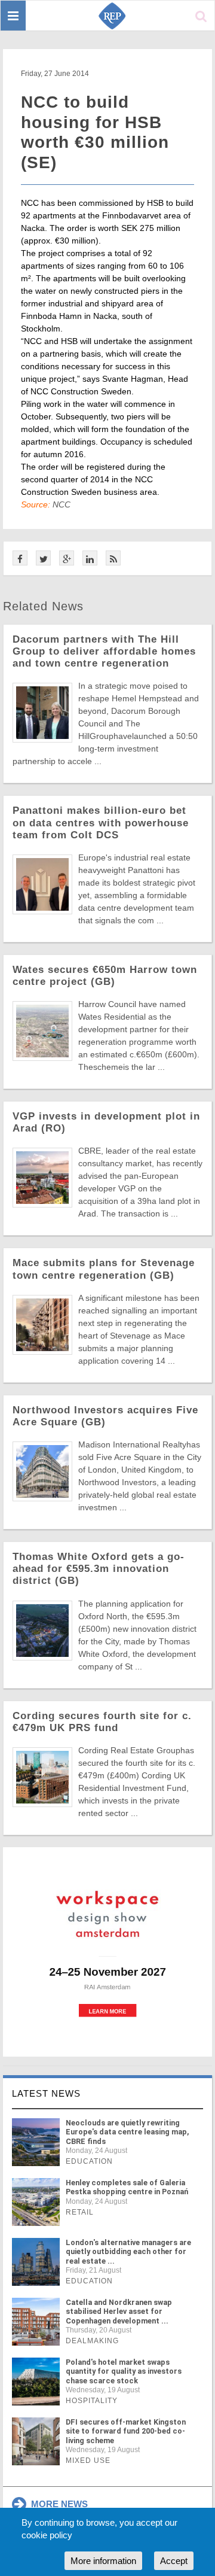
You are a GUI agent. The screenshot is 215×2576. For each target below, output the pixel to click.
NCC (62, 504)
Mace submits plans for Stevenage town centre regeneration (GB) (104, 1269)
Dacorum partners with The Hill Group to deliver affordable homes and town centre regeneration (104, 651)
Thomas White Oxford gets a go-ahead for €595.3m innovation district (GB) (99, 1569)
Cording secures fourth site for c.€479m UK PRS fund (102, 1722)
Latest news (46, 2093)
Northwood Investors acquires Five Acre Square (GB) (105, 1416)
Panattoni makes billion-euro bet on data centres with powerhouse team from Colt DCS (101, 822)
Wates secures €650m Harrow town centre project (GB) (105, 976)
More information (103, 2561)
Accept (174, 2561)
